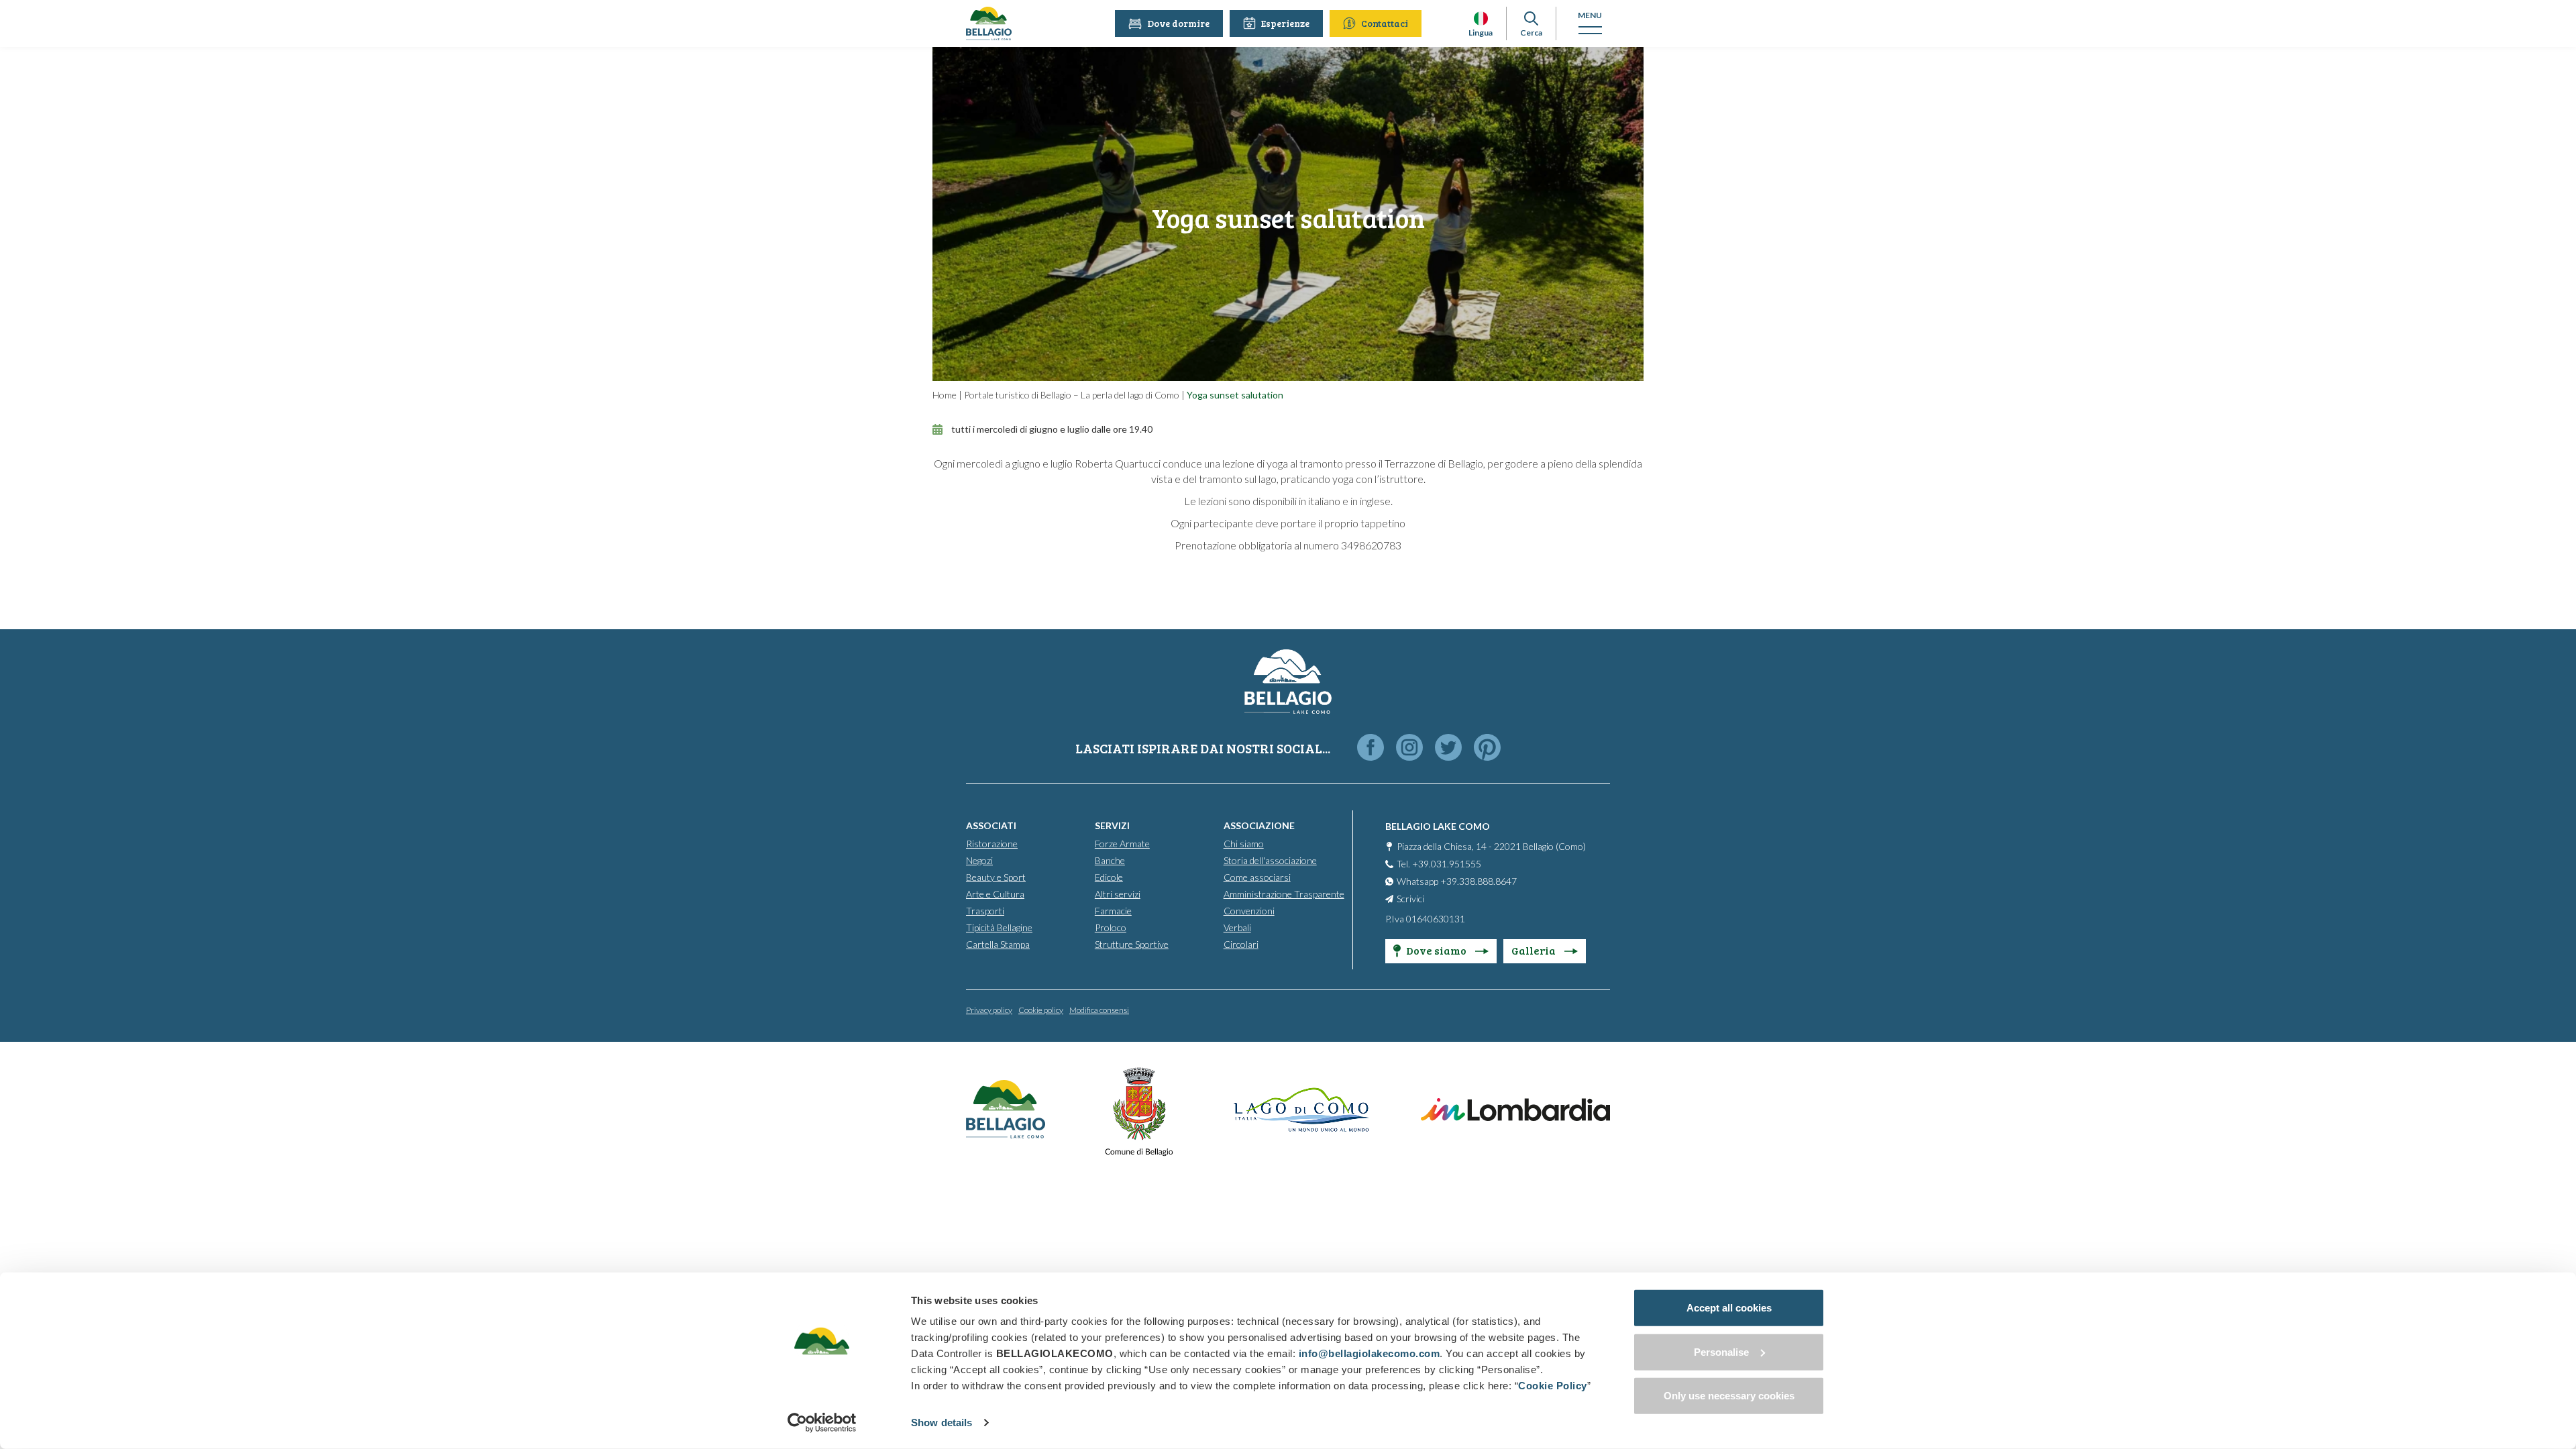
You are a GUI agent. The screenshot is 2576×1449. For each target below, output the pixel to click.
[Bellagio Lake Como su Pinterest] (1487, 748)
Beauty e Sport (996, 877)
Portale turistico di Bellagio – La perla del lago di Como (1072, 395)
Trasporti (985, 911)
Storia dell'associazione (1270, 860)
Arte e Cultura (995, 894)
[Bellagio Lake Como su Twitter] (1448, 748)
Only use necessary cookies (1729, 1396)
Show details (942, 1423)
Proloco (1111, 927)
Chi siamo (1244, 844)
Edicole (1109, 877)
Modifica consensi (1099, 1010)
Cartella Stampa (998, 944)
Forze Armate (1122, 844)
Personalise (1721, 1351)
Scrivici (1410, 899)
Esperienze (1285, 23)
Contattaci (1385, 23)
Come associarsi (1257, 877)
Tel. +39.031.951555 (1439, 864)
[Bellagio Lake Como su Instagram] (1409, 748)
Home (945, 395)
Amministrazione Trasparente (1284, 894)
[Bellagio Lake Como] (989, 23)
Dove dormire (1178, 23)
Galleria (1535, 950)
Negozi (979, 860)
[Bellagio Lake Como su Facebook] (1371, 748)
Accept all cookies (1729, 1308)
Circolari (1241, 944)
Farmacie (1113, 911)
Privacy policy (989, 1010)
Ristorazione (992, 844)
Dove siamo (1437, 950)
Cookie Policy (1553, 1386)
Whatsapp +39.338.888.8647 (1457, 881)
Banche (1110, 860)
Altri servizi (1118, 894)
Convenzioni (1249, 911)
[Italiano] (1481, 18)
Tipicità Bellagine (999, 927)
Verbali (1237, 927)
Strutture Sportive (1132, 944)
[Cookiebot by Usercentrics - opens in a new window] (822, 1423)
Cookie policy (1041, 1010)
